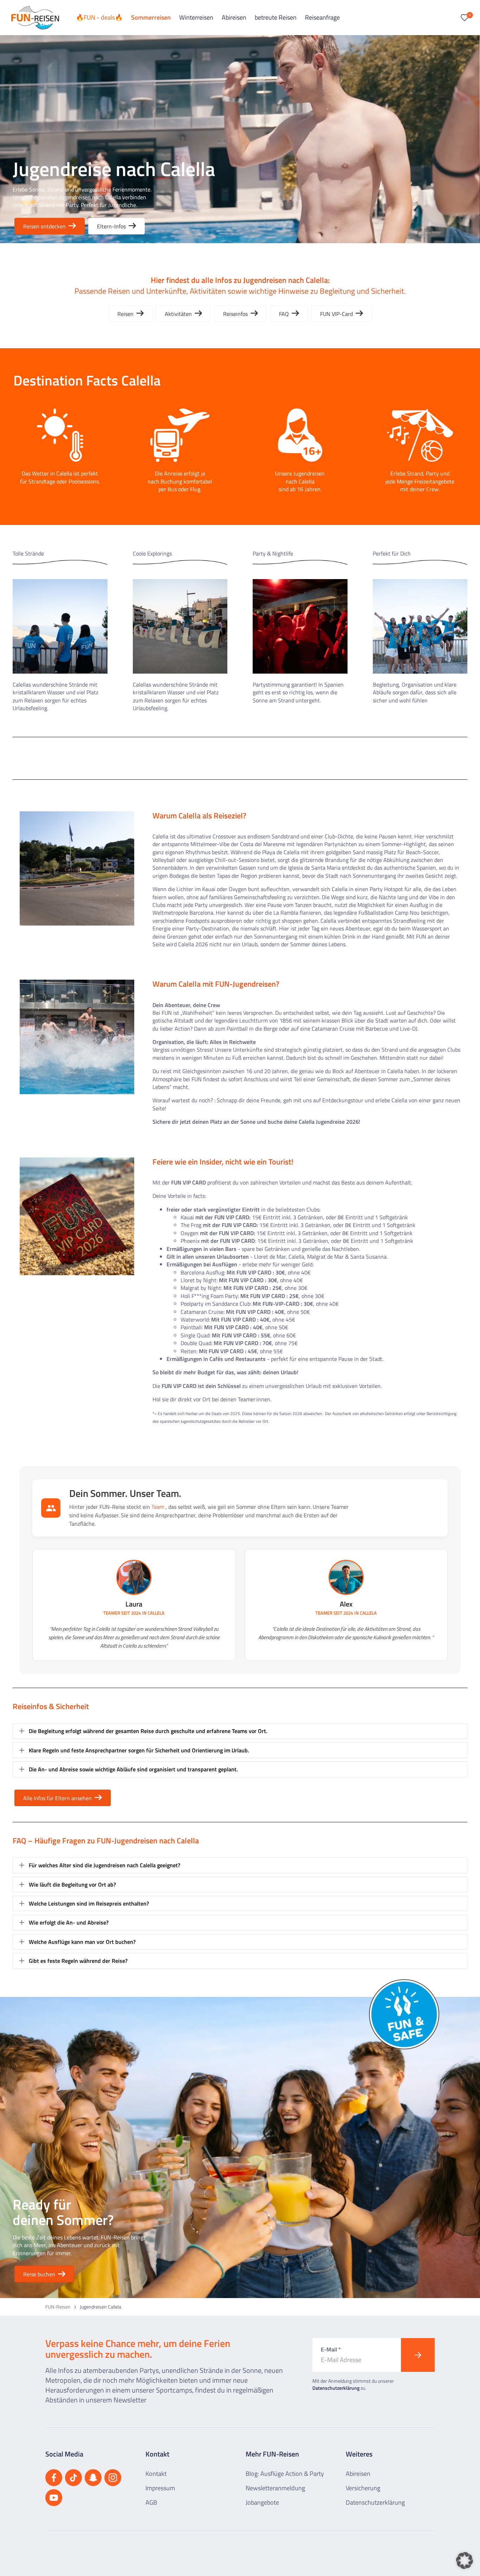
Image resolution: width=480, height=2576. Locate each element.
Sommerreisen (151, 17)
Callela (156, 1613)
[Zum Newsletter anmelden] (418, 2355)
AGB (151, 2502)
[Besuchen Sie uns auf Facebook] (54, 2478)
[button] (240, 1731)
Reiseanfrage (322, 17)
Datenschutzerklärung (336, 2388)
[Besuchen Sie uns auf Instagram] (113, 2478)
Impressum (160, 2488)
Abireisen (234, 17)
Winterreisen (196, 17)
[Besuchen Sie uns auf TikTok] (73, 2478)
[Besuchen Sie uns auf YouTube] (54, 2498)
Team (158, 1507)
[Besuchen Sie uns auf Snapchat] (93, 2478)
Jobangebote (262, 2502)
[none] (22, 1731)
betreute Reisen (276, 17)
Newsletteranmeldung (275, 2488)
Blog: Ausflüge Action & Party (285, 2474)
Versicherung (363, 2488)
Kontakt (156, 2474)
